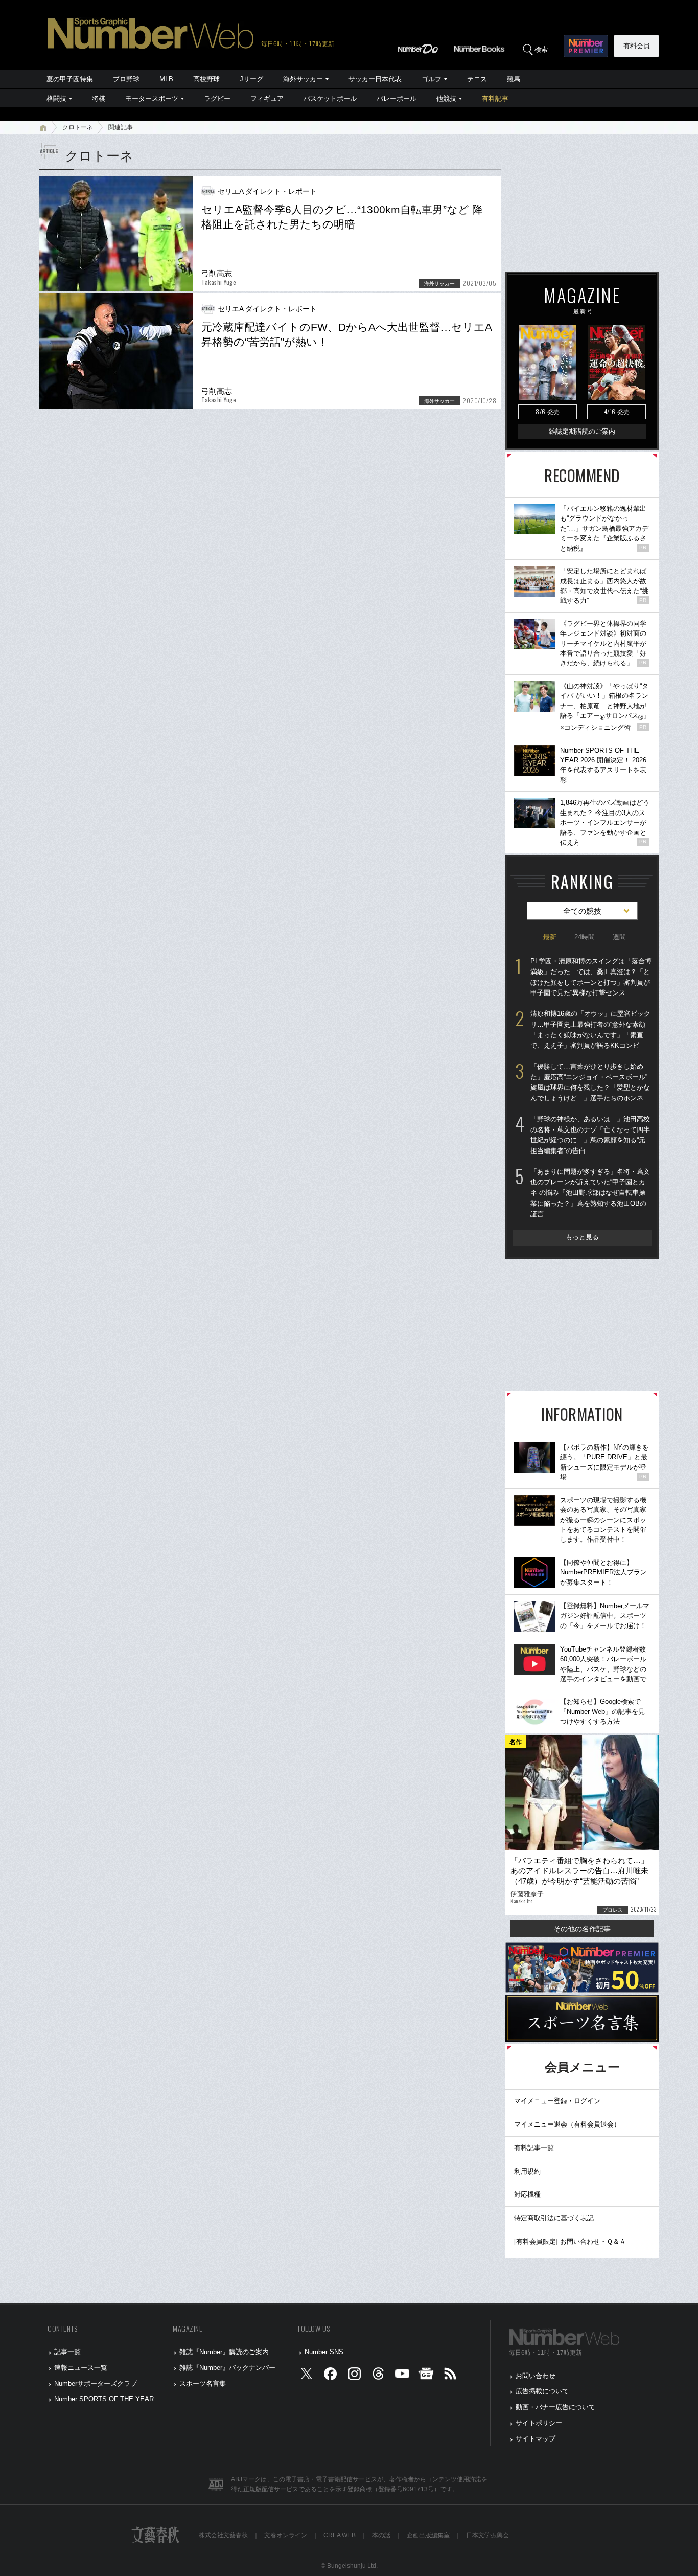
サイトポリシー (539, 2423)
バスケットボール (330, 98)
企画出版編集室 (428, 2535)
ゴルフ (432, 79)
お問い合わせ (536, 2376)
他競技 (446, 98)
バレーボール (397, 98)
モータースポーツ (152, 98)
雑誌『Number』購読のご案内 (224, 2352)
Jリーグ (251, 79)
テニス (477, 79)
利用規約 (527, 2171)
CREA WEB (340, 2535)
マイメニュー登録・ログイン (557, 2101)
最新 (550, 937)
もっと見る (582, 1237)
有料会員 (637, 46)
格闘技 (56, 98)
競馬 (514, 79)
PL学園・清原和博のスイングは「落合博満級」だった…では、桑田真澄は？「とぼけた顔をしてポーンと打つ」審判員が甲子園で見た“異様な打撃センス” (591, 977)
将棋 (99, 98)
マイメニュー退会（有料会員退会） (567, 2124)
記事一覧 (67, 2352)
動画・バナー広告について (555, 2407)
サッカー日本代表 (375, 79)
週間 (619, 937)
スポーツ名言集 (203, 2383)
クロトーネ (78, 127)
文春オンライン (286, 2535)
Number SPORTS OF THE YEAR (104, 2399)
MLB (166, 79)
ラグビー (217, 98)
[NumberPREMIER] (586, 46)
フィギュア (267, 98)
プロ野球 (126, 79)
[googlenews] (426, 2376)
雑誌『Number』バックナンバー (227, 2368)
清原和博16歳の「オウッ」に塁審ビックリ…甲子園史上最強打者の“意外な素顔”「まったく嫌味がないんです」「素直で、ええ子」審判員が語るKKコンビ (590, 1030)
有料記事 (495, 98)
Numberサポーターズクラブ (96, 2383)
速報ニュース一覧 (81, 2368)
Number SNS (324, 2352)
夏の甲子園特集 (70, 79)
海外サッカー (303, 79)
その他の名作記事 (582, 1929)
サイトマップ (536, 2439)
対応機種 (527, 2194)
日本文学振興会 (487, 2535)
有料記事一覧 (534, 2148)
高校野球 (206, 79)
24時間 (585, 937)
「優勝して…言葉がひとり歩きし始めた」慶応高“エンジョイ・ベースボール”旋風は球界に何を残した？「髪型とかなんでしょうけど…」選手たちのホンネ (590, 1082)
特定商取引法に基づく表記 (554, 2218)
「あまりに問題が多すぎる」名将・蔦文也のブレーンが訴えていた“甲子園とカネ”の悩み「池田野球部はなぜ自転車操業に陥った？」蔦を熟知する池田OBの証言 (590, 1193)
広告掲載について (542, 2391)
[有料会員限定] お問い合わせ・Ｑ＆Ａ (570, 2241)
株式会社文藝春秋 (223, 2535)
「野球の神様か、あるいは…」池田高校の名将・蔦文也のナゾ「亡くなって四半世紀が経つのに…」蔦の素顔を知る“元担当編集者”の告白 (590, 1135)
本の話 (381, 2535)
